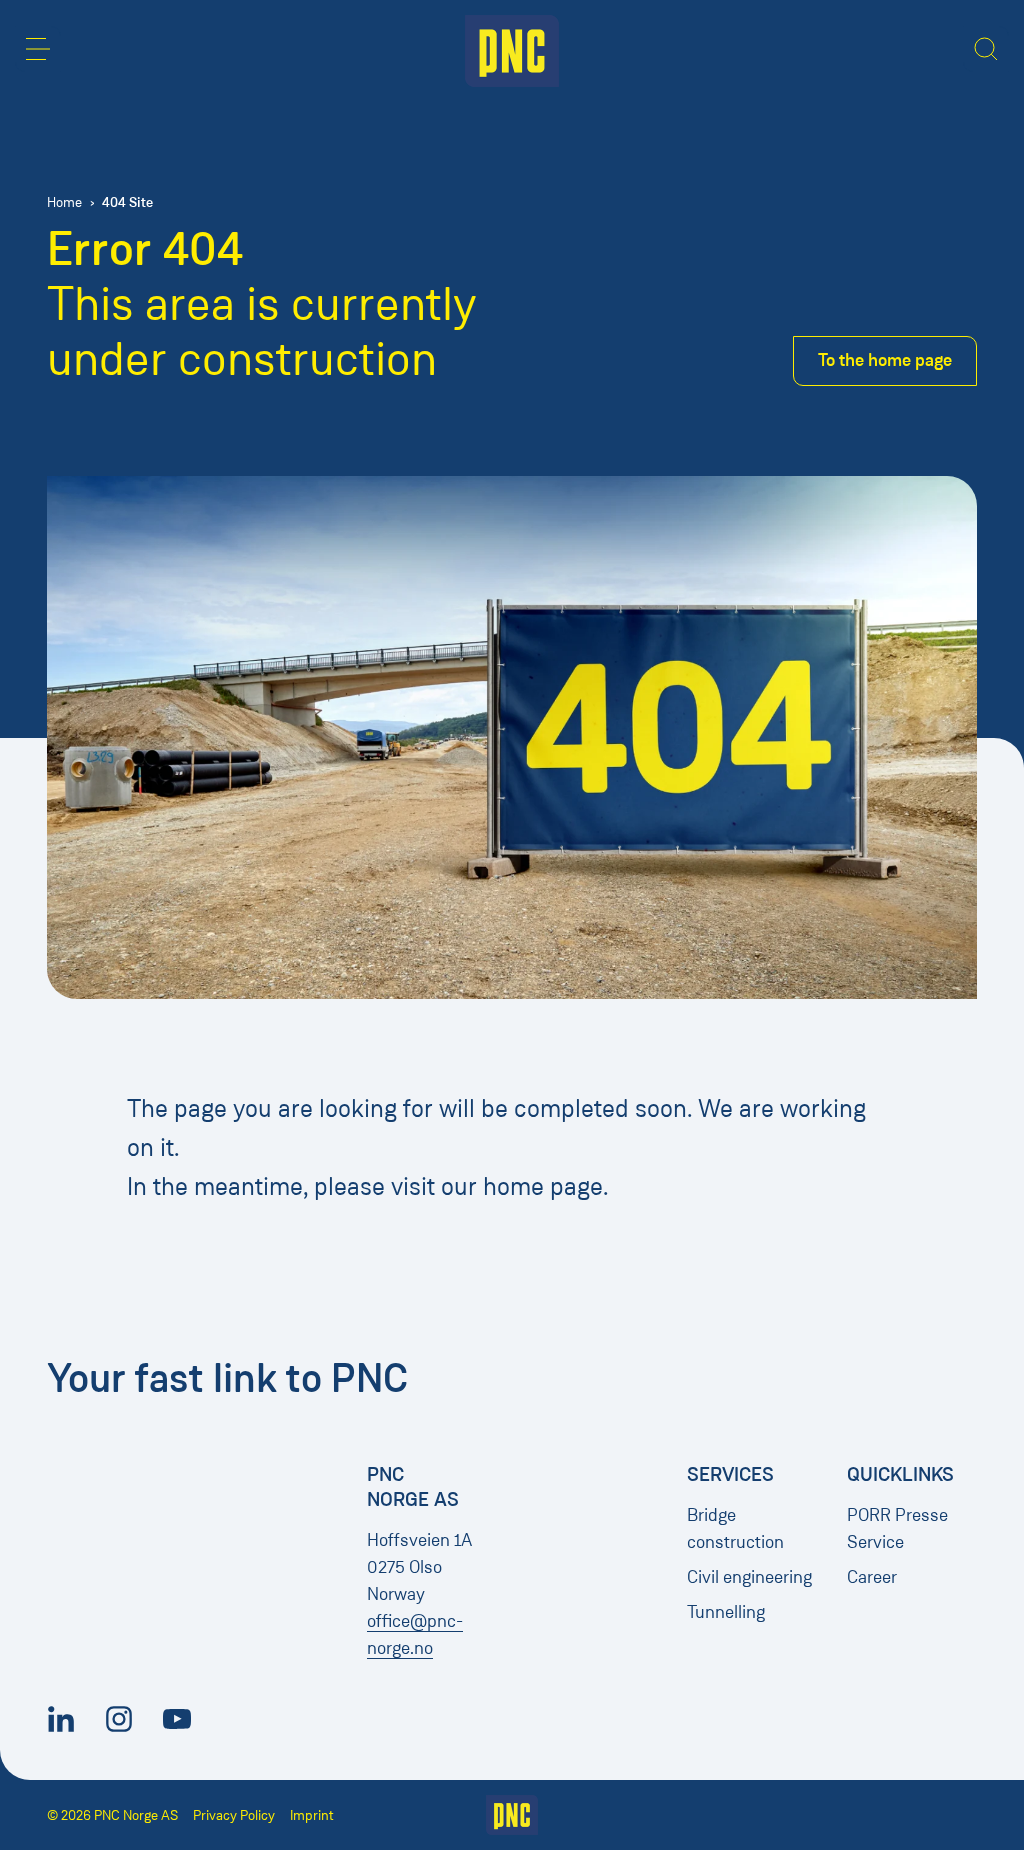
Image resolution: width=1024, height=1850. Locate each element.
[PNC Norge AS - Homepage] (512, 51)
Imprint (312, 1815)
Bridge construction (735, 1528)
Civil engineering (749, 1577)
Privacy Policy (234, 1815)
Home (64, 202)
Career (872, 1577)
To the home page (885, 360)
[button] (38, 49)
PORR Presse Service (897, 1528)
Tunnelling (726, 1612)
